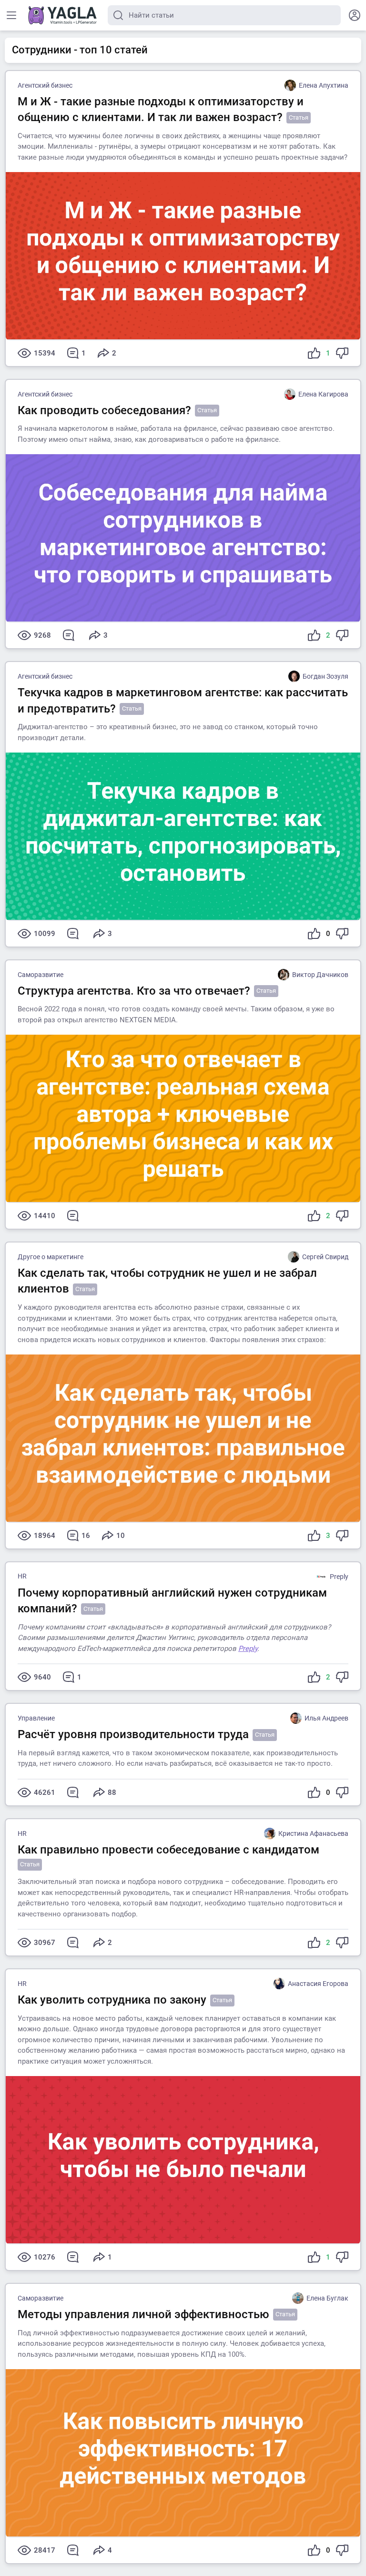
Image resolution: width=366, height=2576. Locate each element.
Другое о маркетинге (51, 1257)
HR (22, 1576)
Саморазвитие (41, 975)
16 (86, 1536)
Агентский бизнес (45, 85)
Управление (36, 1718)
